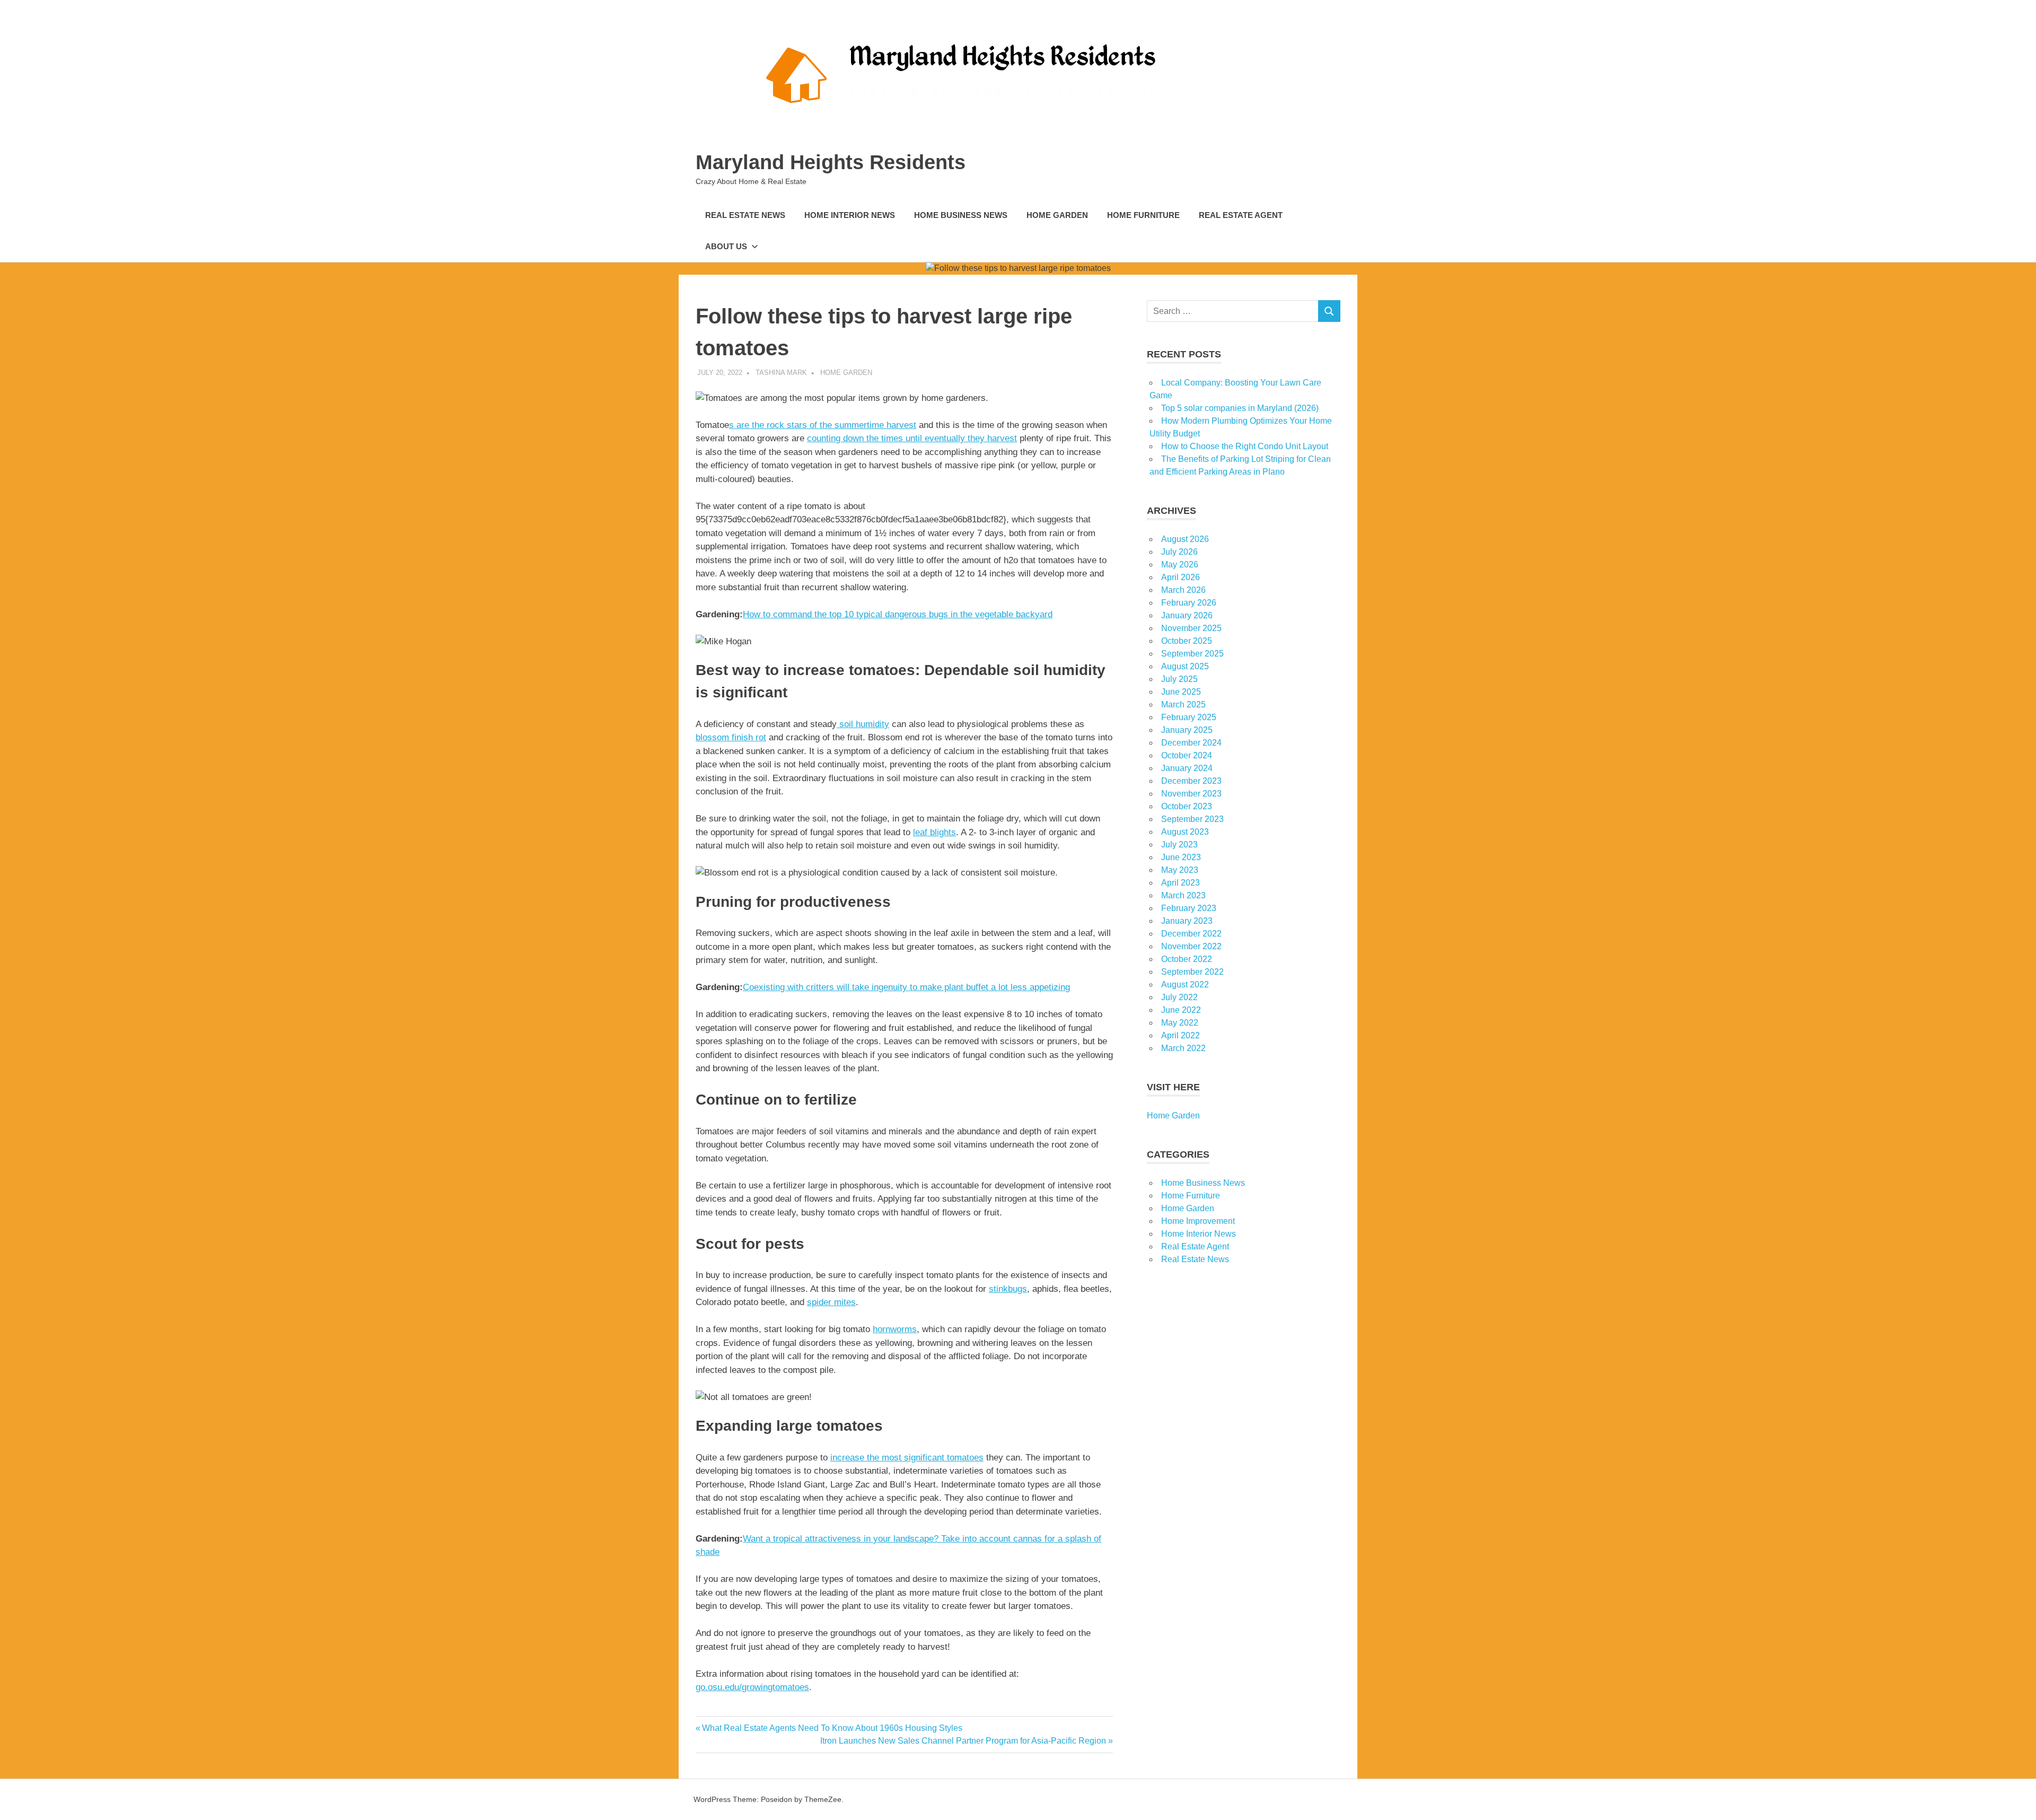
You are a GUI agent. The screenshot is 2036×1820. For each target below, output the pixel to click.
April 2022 (1181, 1035)
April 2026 (1181, 577)
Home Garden (1057, 215)
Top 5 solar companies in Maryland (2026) (1240, 408)
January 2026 (1187, 615)
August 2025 (1185, 666)
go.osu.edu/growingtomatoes (752, 1687)
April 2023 (1181, 883)
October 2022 (1187, 959)
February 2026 (1189, 603)
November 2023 (1191, 794)
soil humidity (863, 724)
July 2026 (1179, 552)
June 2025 (1181, 692)
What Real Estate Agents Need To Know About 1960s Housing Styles (832, 1728)
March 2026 (1183, 590)
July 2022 (1179, 997)
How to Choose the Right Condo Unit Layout (1245, 446)
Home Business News (961, 215)
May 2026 (1180, 565)
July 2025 (1179, 679)
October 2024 (1187, 755)
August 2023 (1185, 832)
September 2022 (1192, 972)
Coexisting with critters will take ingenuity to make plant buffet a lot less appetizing (906, 987)
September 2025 (1192, 654)
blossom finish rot (731, 737)
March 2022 (1183, 1048)
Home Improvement (1198, 1221)
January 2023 (1187, 921)
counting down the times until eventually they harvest (912, 438)
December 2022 (1191, 934)
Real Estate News (745, 215)
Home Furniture (1143, 215)
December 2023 (1191, 781)
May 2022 (1180, 1023)
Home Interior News (850, 215)
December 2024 (1191, 743)
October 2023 (1187, 806)
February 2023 (1189, 908)
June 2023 (1181, 857)
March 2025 (1183, 705)
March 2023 (1183, 895)
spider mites (831, 1302)
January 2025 (1187, 730)
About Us (726, 246)
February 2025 (1189, 717)
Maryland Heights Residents (831, 162)
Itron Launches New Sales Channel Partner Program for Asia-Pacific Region (963, 1741)
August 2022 (1185, 985)
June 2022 (1181, 1010)
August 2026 (1185, 539)
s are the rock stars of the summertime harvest (823, 425)
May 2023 (1180, 870)
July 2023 (1179, 845)
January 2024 (1187, 768)
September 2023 (1192, 819)
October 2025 (1187, 641)
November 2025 (1191, 628)
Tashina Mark (781, 373)
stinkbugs (1008, 1289)
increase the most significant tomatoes (907, 1458)
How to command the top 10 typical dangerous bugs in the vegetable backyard (898, 614)
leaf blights (934, 832)
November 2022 (1191, 946)
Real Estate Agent (1241, 215)
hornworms (895, 1329)
